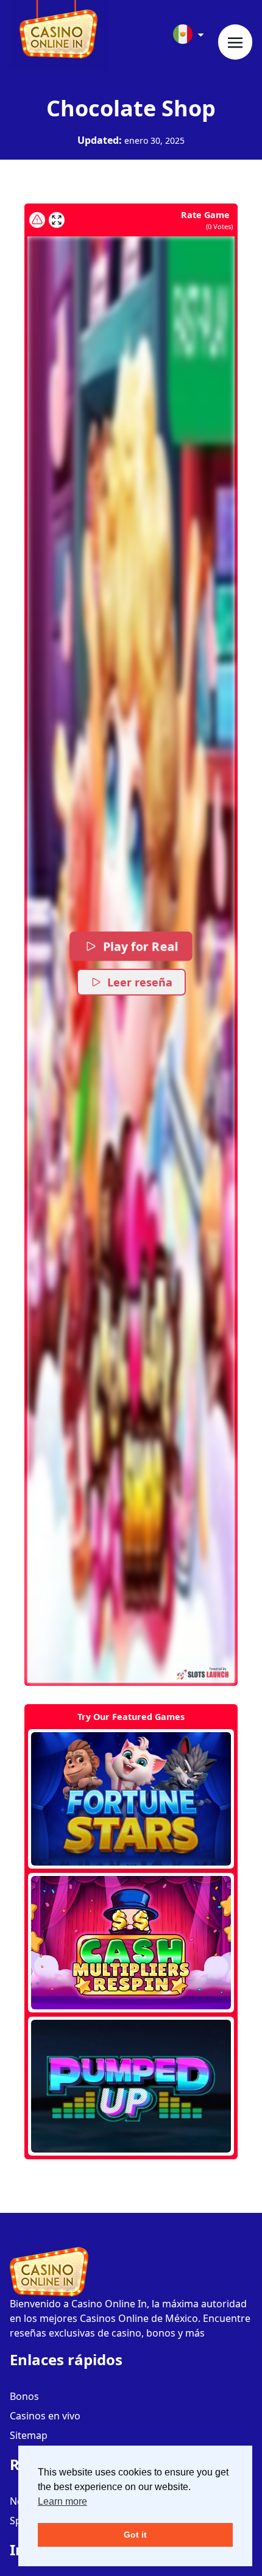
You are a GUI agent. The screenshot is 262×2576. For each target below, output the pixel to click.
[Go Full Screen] (57, 220)
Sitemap (29, 2435)
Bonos (24, 2396)
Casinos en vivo (45, 2416)
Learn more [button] (62, 2501)
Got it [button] (135, 2535)
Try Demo (131, 1799)
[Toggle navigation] (235, 42)
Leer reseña (140, 982)
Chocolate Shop (131, 108)
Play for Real (140, 946)
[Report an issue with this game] (37, 220)
